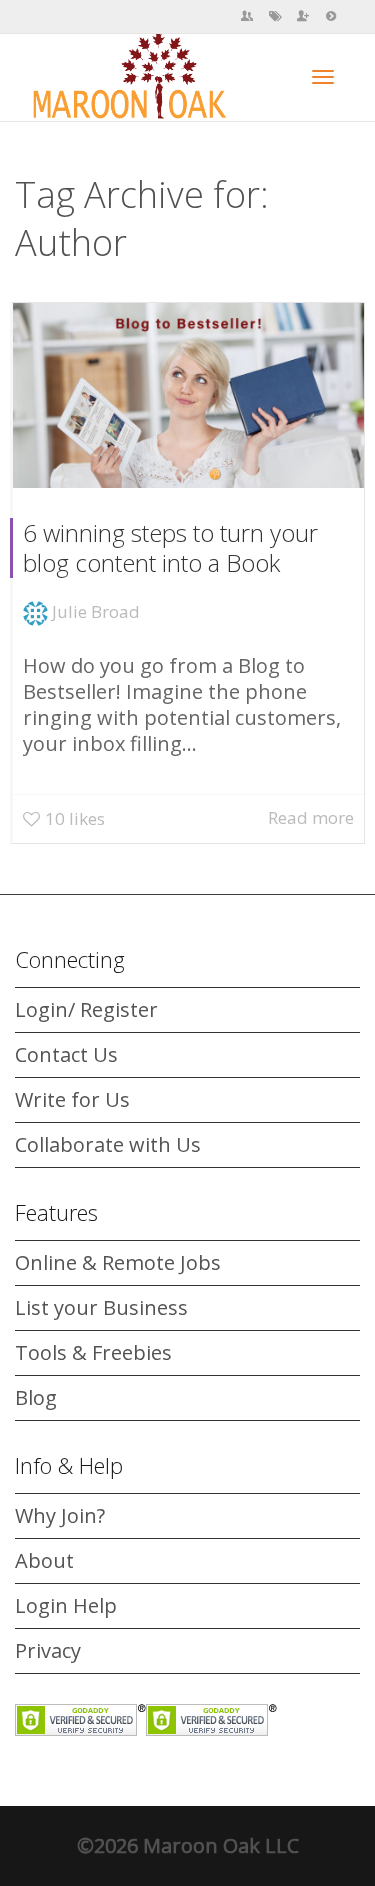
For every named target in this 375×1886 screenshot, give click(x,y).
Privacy (48, 1650)
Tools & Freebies (93, 1352)
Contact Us (66, 1054)
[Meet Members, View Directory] (247, 16)
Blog (36, 1397)
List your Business (101, 1307)
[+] (188, 395)
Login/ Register (86, 1009)
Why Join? (60, 1515)
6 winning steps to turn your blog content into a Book (170, 547)
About (44, 1560)
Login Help (66, 1605)
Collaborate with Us (108, 1144)
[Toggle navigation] (323, 77)
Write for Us (72, 1099)
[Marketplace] (275, 16)
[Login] (331, 16)
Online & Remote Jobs (118, 1262)
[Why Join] (303, 16)
